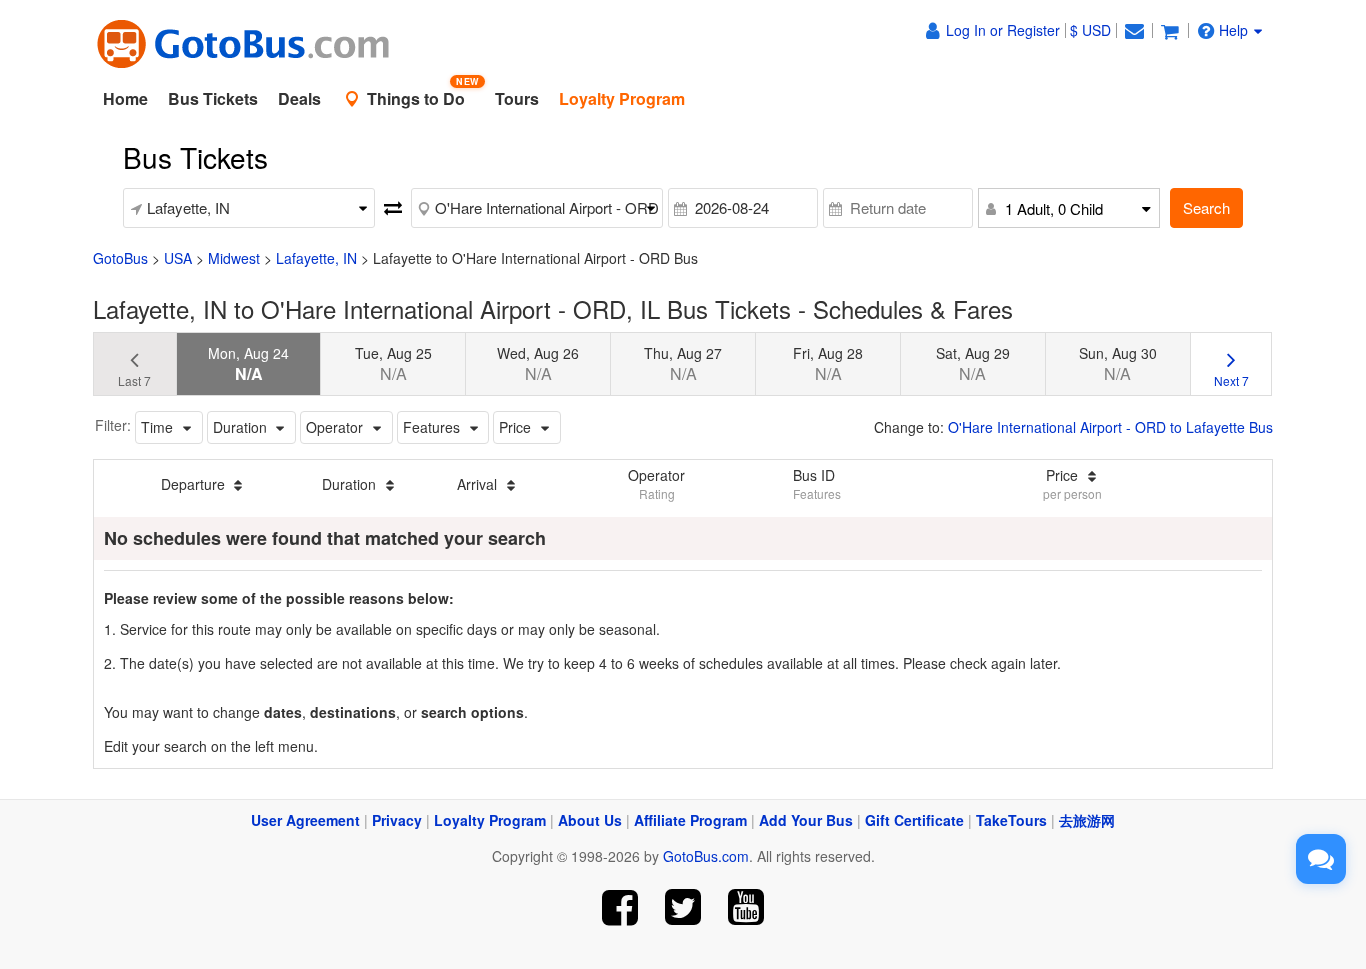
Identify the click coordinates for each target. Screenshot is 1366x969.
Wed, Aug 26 (538, 364)
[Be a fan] (620, 907)
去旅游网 (1087, 820)
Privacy (397, 820)
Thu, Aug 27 (683, 364)
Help (1233, 30)
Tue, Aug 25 (393, 364)
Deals (299, 98)
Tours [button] (517, 98)
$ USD (1090, 30)
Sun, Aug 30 (1118, 364)
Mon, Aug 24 (248, 364)
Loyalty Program (490, 820)
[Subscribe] (745, 907)
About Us (590, 820)
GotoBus (120, 258)
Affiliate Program (690, 820)
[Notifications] (1134, 30)
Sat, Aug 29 (973, 364)
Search (1206, 207)
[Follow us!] (683, 907)
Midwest (234, 258)
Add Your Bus (806, 820)
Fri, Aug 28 (828, 364)
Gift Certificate (914, 820)
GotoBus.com (706, 856)
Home (125, 98)
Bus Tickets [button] (213, 98)
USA (178, 258)
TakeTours (1011, 820)
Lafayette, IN (316, 258)
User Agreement (305, 820)
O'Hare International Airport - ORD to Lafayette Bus (1110, 427)
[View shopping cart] (1170, 30)
